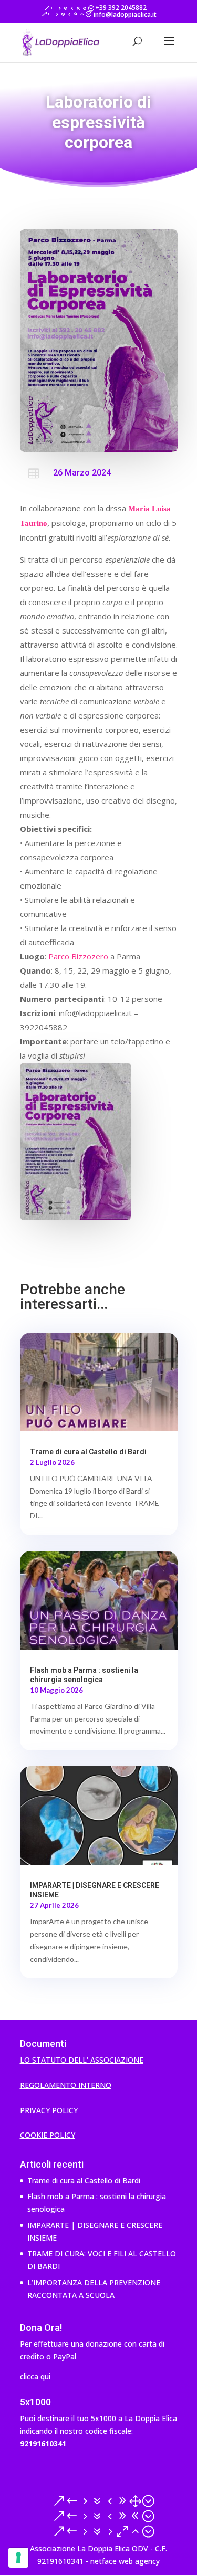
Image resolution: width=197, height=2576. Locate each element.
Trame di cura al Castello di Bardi (88, 1452)
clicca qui (35, 2376)
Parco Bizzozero (78, 956)
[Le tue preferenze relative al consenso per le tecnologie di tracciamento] (18, 2558)
